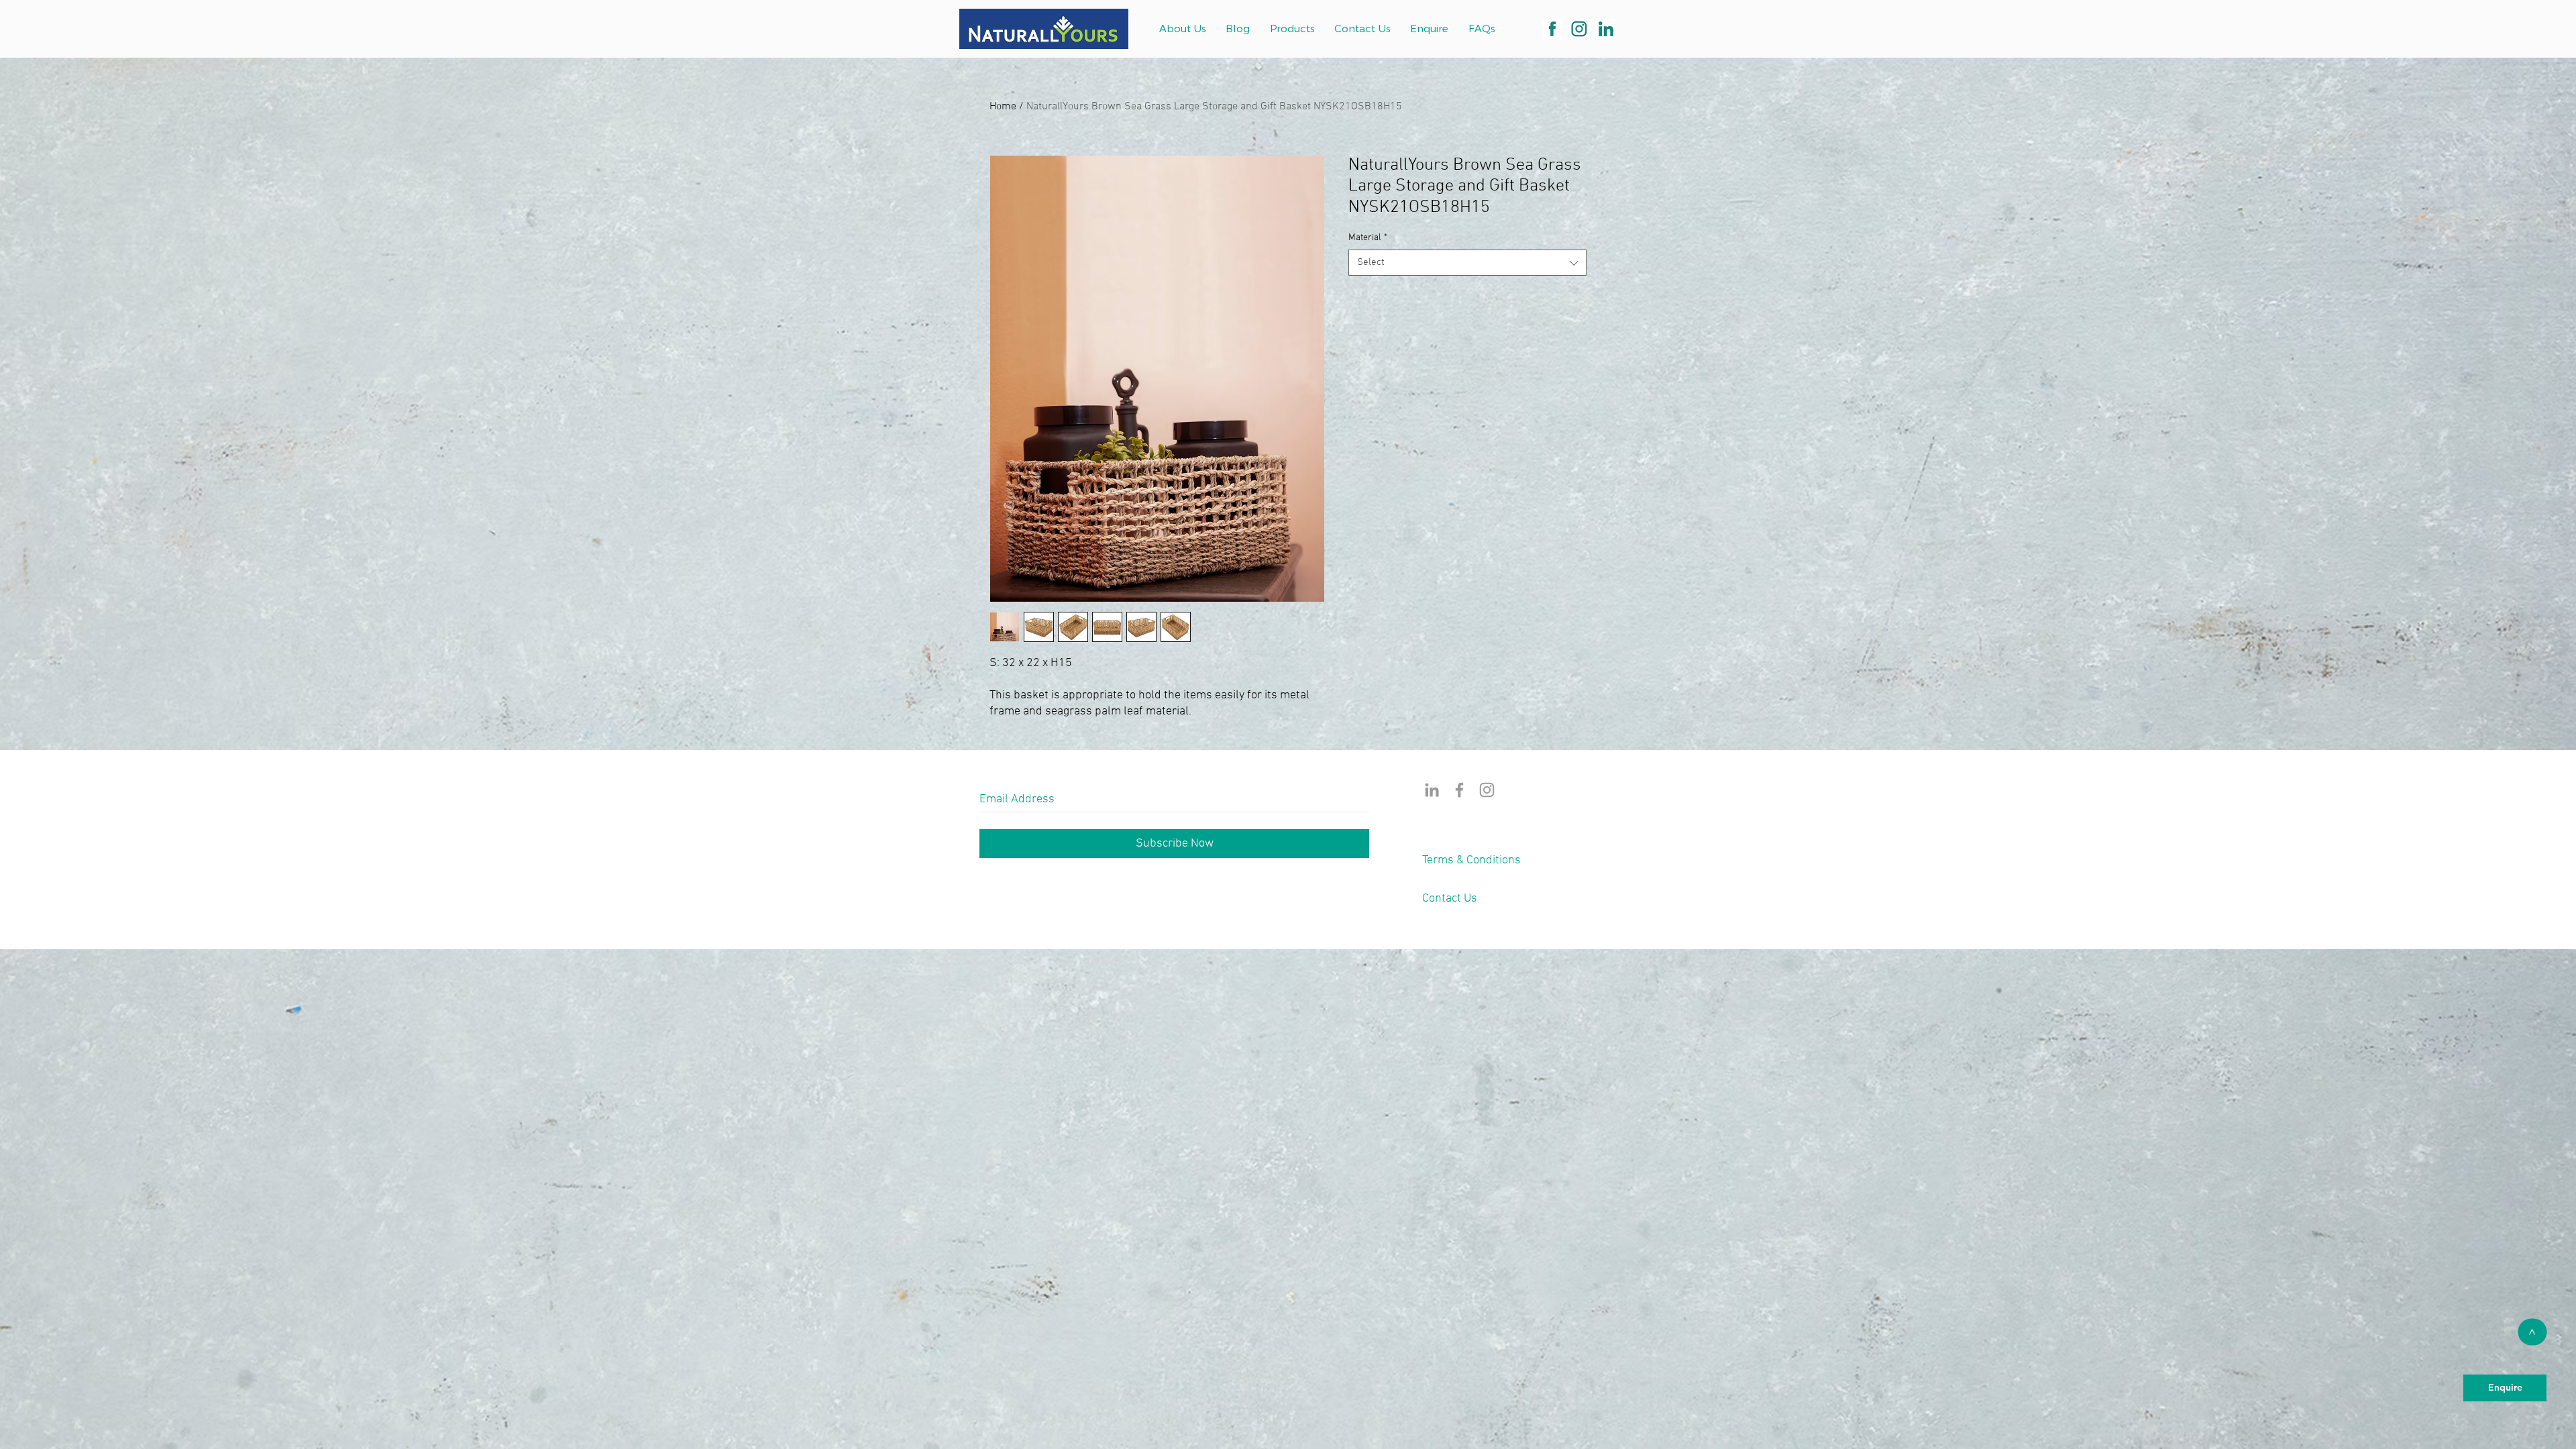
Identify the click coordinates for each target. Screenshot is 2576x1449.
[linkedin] (1606, 29)
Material (1368, 238)
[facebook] (1552, 29)
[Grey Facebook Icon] (1459, 790)
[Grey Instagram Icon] (1487, 790)
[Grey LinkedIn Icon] (1432, 790)
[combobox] (1467, 263)
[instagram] (1579, 29)
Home (1003, 107)
